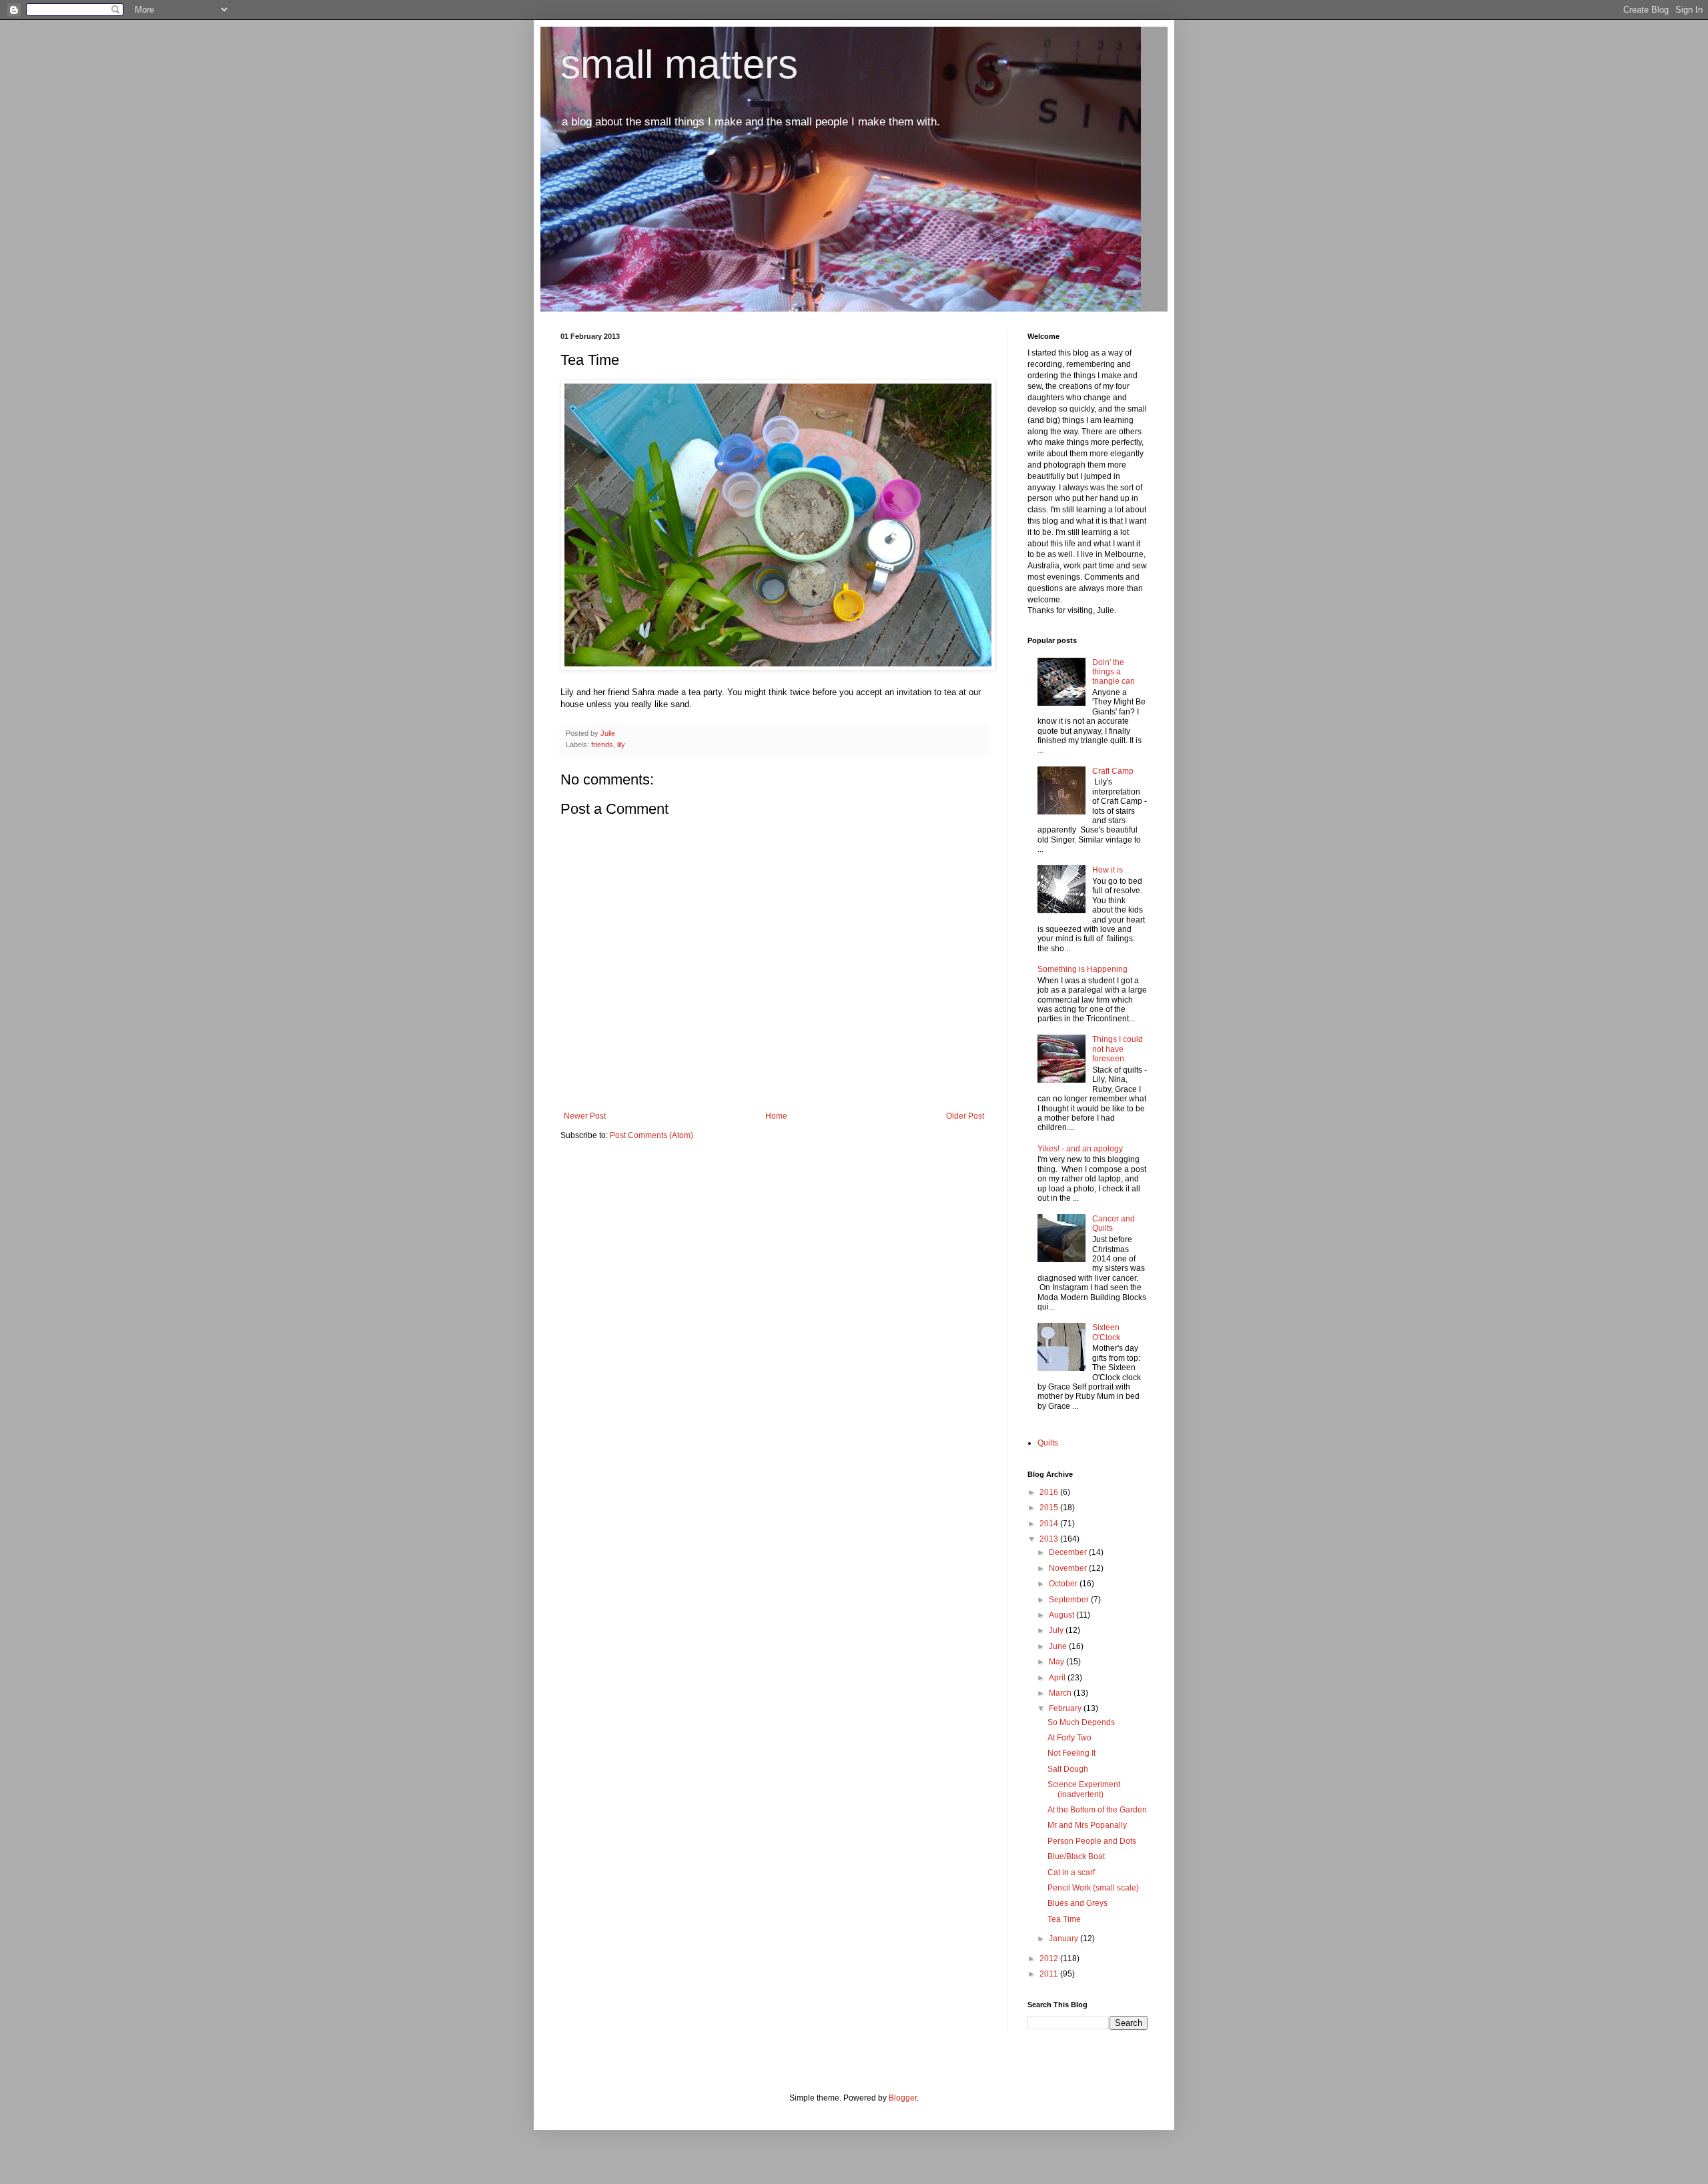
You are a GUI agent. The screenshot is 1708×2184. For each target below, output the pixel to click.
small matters (679, 64)
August (1062, 1615)
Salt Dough (1068, 1769)
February (1066, 1708)
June (1059, 1646)
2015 (1050, 1508)
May (1057, 1662)
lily (621, 744)
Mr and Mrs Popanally (1087, 1825)
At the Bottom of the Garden (1097, 1810)
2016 (1050, 1492)
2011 (1050, 1974)
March (1061, 1693)
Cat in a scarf (1071, 1872)
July (1057, 1630)
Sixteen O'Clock (1106, 1332)
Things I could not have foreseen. (1118, 1049)
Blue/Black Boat (1076, 1856)
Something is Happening (1083, 969)
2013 (1050, 1539)
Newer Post (585, 1116)
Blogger (903, 2098)
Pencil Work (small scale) (1093, 1888)
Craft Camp (1113, 771)
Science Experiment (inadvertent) (1084, 1789)
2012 (1050, 1959)
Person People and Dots (1092, 1841)
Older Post (965, 1116)
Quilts (1048, 1443)
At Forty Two (1070, 1738)
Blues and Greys (1078, 1903)
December (1069, 1552)
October (1064, 1584)
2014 (1050, 1524)
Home (776, 1116)
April (1058, 1678)
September (1070, 1600)
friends (602, 744)
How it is (1108, 870)
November (1069, 1568)
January (1064, 1939)
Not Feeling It (1072, 1753)
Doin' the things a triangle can (1114, 672)
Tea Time (1064, 1919)
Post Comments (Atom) (652, 1135)
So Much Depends (1081, 1722)
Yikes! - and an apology (1080, 1149)
